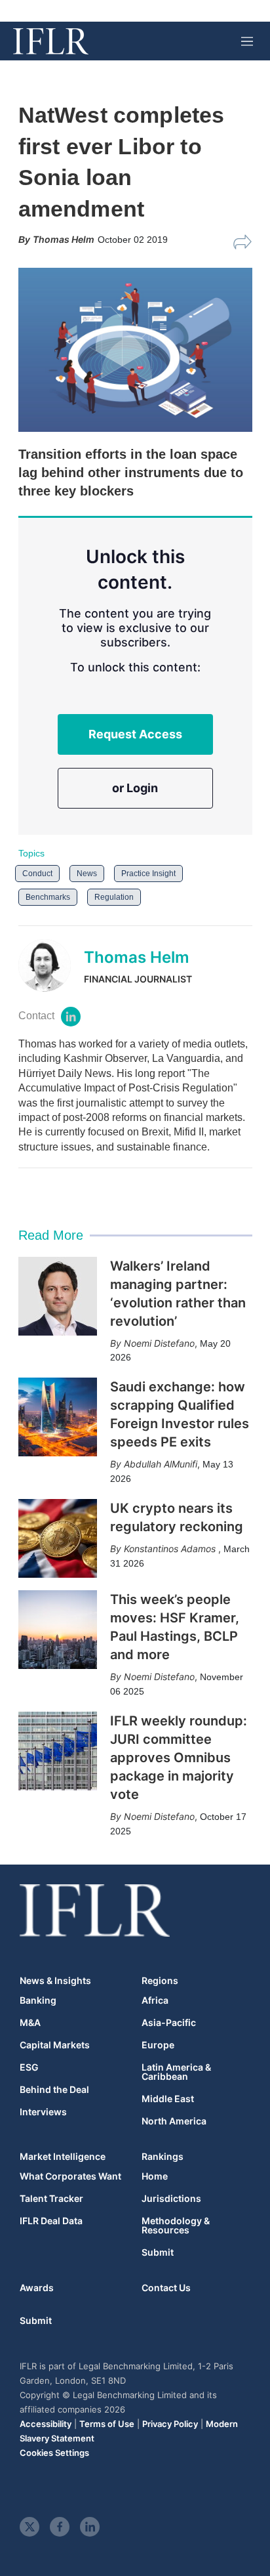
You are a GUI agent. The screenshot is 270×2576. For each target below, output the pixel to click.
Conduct (37, 874)
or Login (135, 788)
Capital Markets (55, 2045)
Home (155, 2176)
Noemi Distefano (159, 1343)
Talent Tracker (51, 2199)
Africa (155, 2000)
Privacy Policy (170, 2424)
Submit (158, 2252)
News (87, 874)
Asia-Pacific (169, 2023)
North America (174, 2121)
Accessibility (46, 2424)
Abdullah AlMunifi (161, 1464)
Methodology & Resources (176, 2226)
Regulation (114, 897)
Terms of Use (107, 2424)
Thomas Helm (137, 957)
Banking (38, 2000)
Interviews (43, 2112)
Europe (158, 2045)
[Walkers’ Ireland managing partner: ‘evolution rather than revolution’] (58, 1296)
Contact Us (166, 2288)
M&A (30, 2023)
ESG (29, 2067)
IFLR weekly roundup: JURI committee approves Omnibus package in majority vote (179, 1758)
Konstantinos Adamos (171, 1549)
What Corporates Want (70, 2176)
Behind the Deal (54, 2090)
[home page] (51, 41)
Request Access (135, 734)
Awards (37, 2288)
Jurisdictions (171, 2199)
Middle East (168, 2099)
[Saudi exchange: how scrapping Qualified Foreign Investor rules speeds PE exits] (58, 1417)
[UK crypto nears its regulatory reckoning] (58, 1538)
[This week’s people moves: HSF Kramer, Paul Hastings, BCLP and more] (58, 1630)
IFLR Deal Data (51, 2221)
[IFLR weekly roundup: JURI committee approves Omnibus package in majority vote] (58, 1751)
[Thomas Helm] (51, 965)
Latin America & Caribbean (176, 2072)
